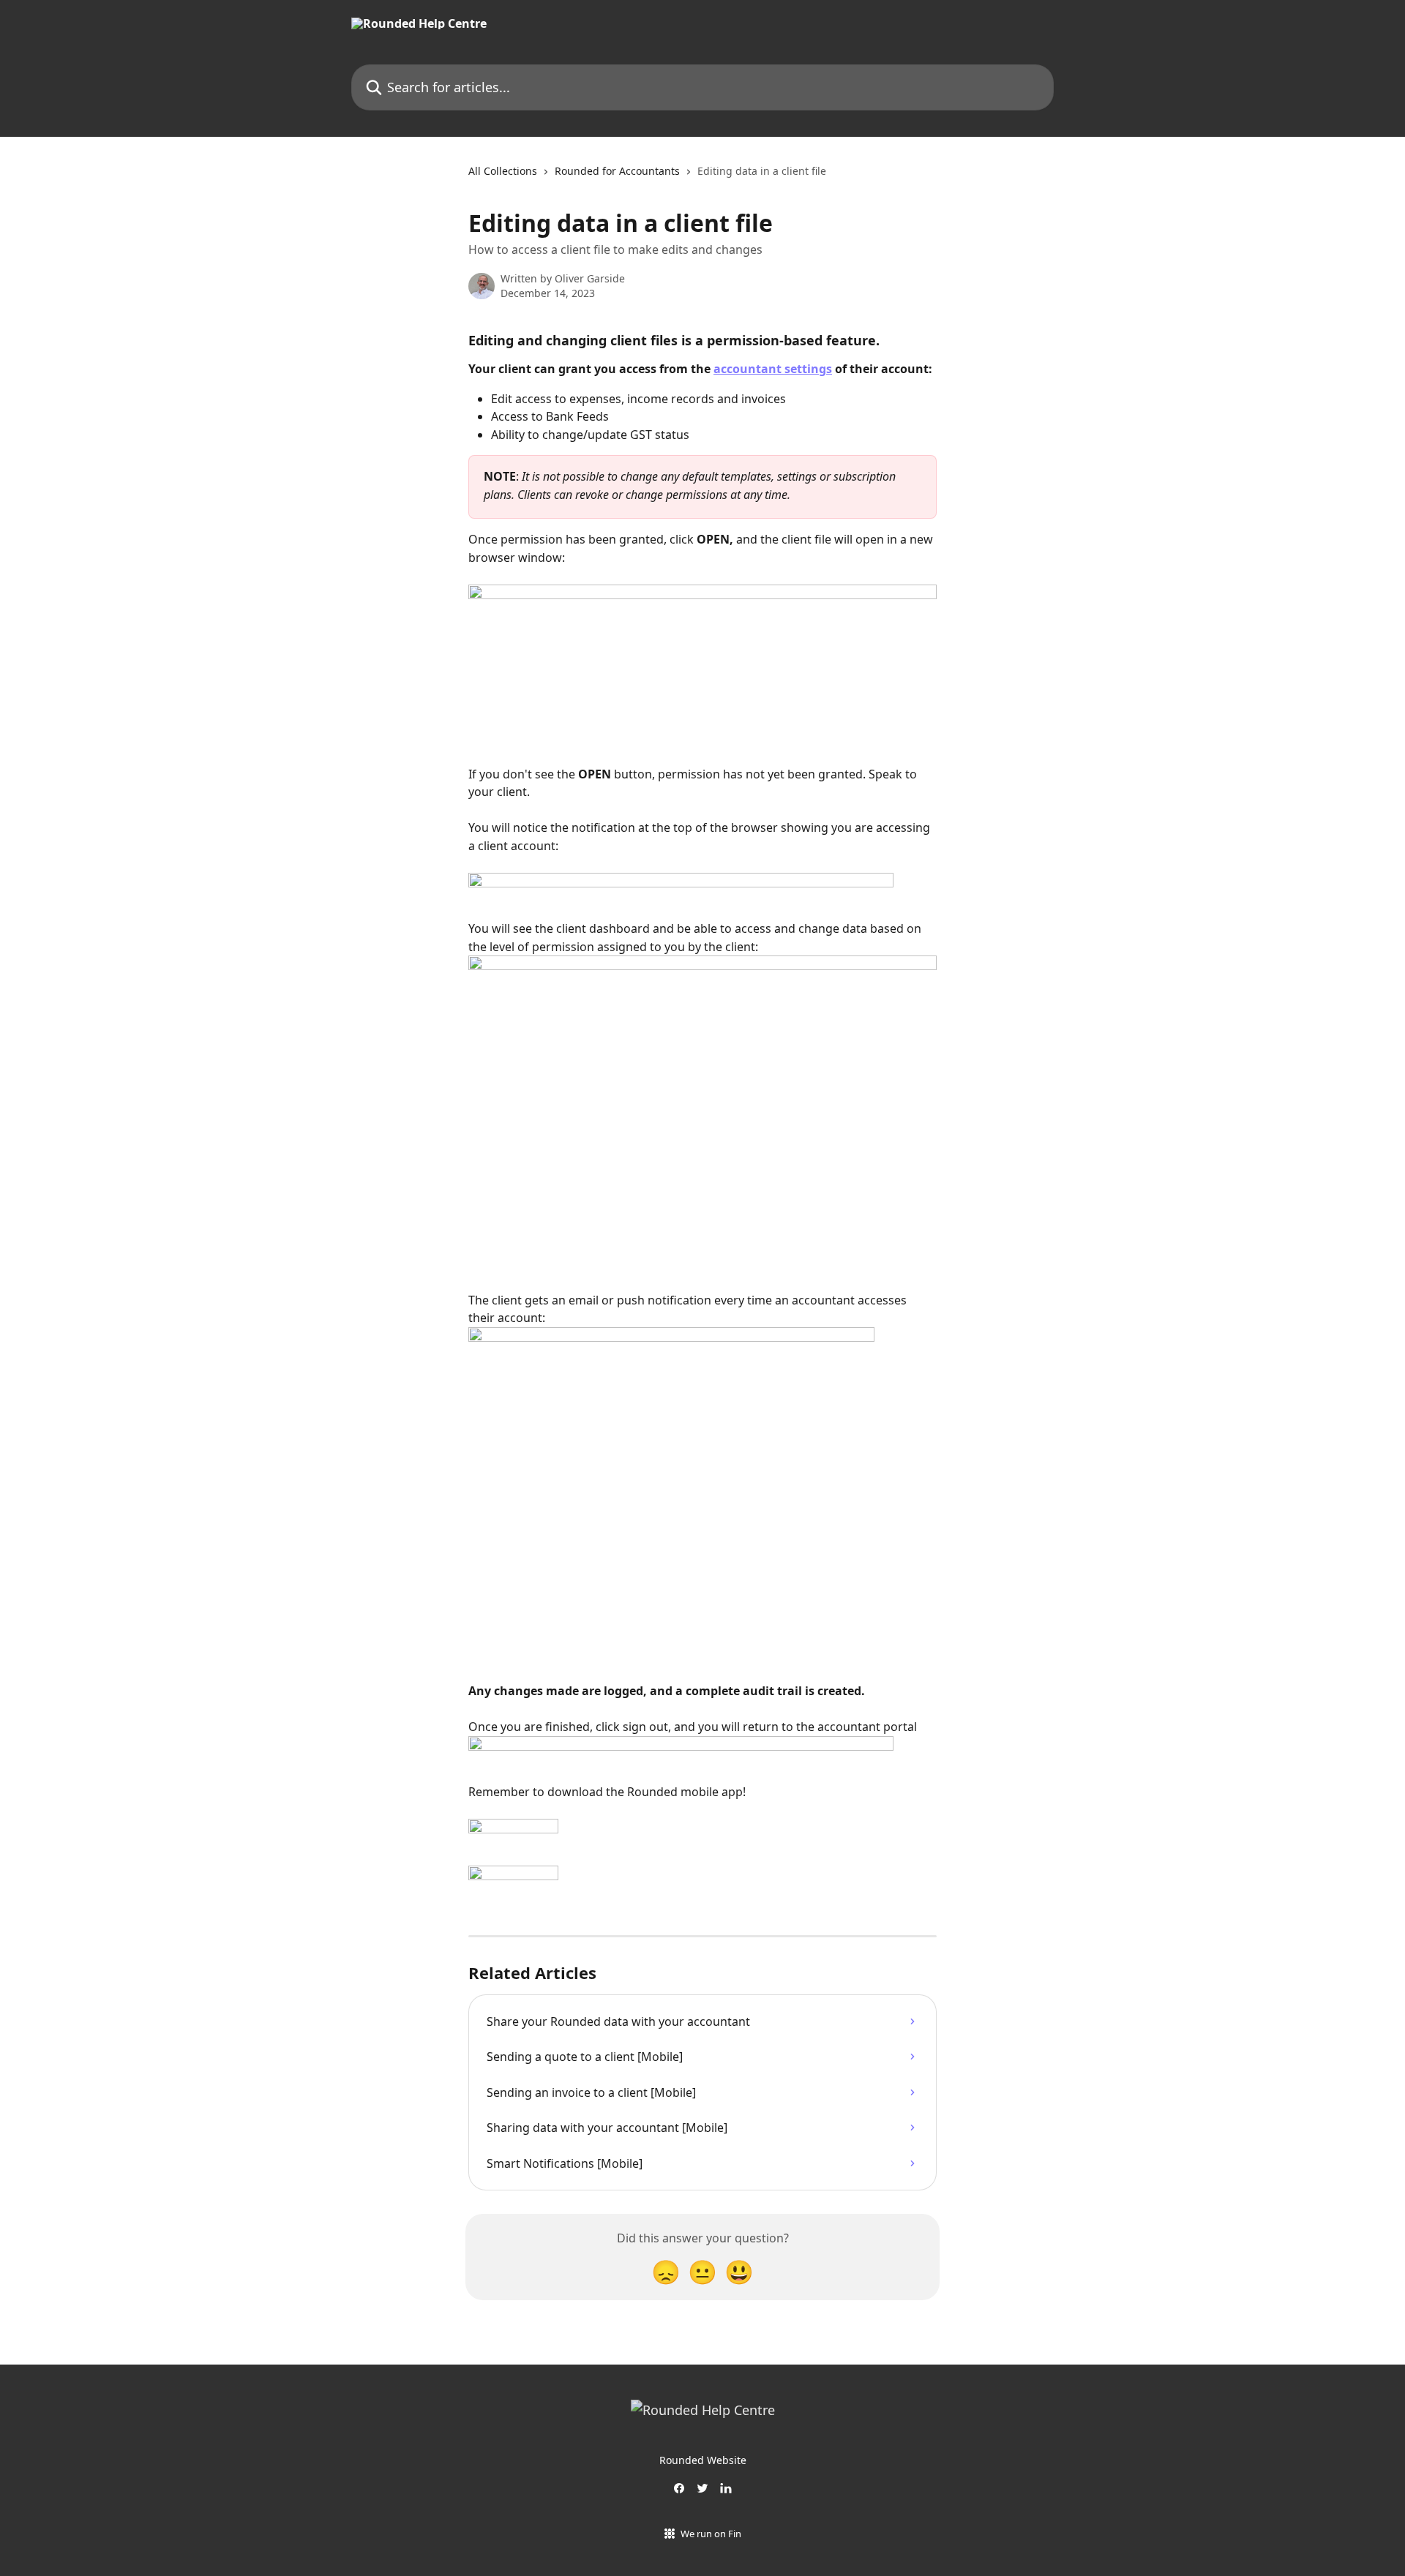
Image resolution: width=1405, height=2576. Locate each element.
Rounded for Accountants (617, 171)
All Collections (503, 171)
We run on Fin (711, 2534)
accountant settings (773, 369)
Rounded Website (703, 2460)
